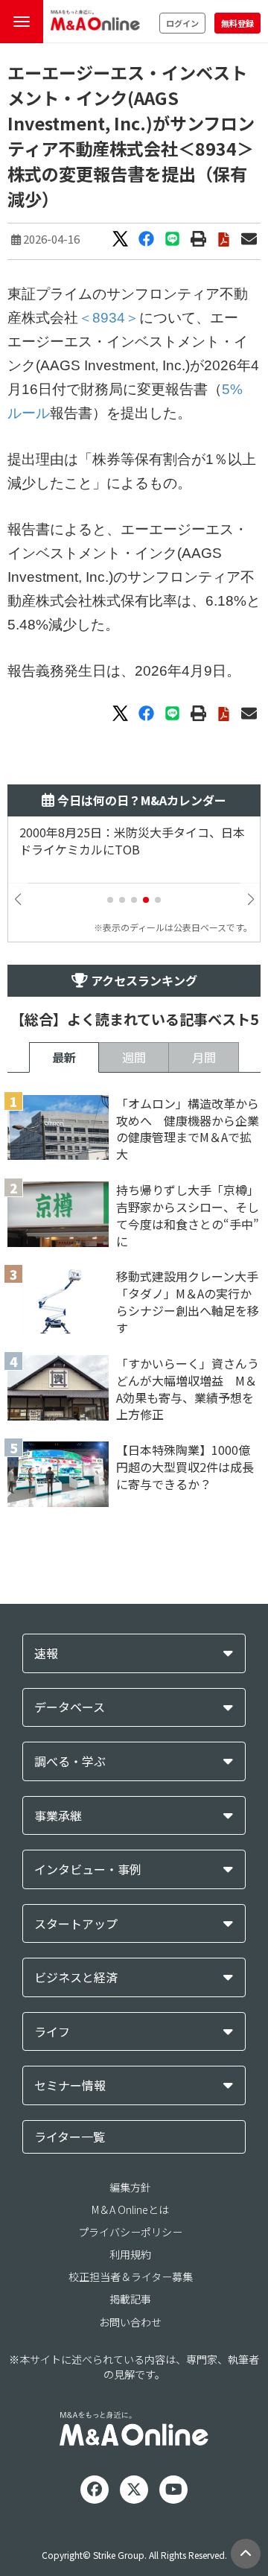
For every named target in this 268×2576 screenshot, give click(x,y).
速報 (46, 1653)
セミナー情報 (70, 2085)
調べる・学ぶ (70, 1761)
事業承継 (58, 1816)
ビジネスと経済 (76, 1977)
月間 (204, 1057)
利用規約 (130, 2254)
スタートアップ (76, 1924)
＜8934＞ (109, 318)
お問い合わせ (130, 2322)
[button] (110, 900)
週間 (134, 1057)
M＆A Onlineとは (130, 2209)
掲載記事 (130, 2299)
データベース (70, 1707)
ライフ (52, 2032)
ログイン (182, 23)
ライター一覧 (70, 2136)
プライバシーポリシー (130, 2232)
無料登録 (237, 23)
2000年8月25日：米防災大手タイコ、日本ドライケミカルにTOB (132, 841)
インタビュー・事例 (88, 1869)
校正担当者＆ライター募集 (131, 2277)
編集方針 (130, 2187)
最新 (64, 1057)
